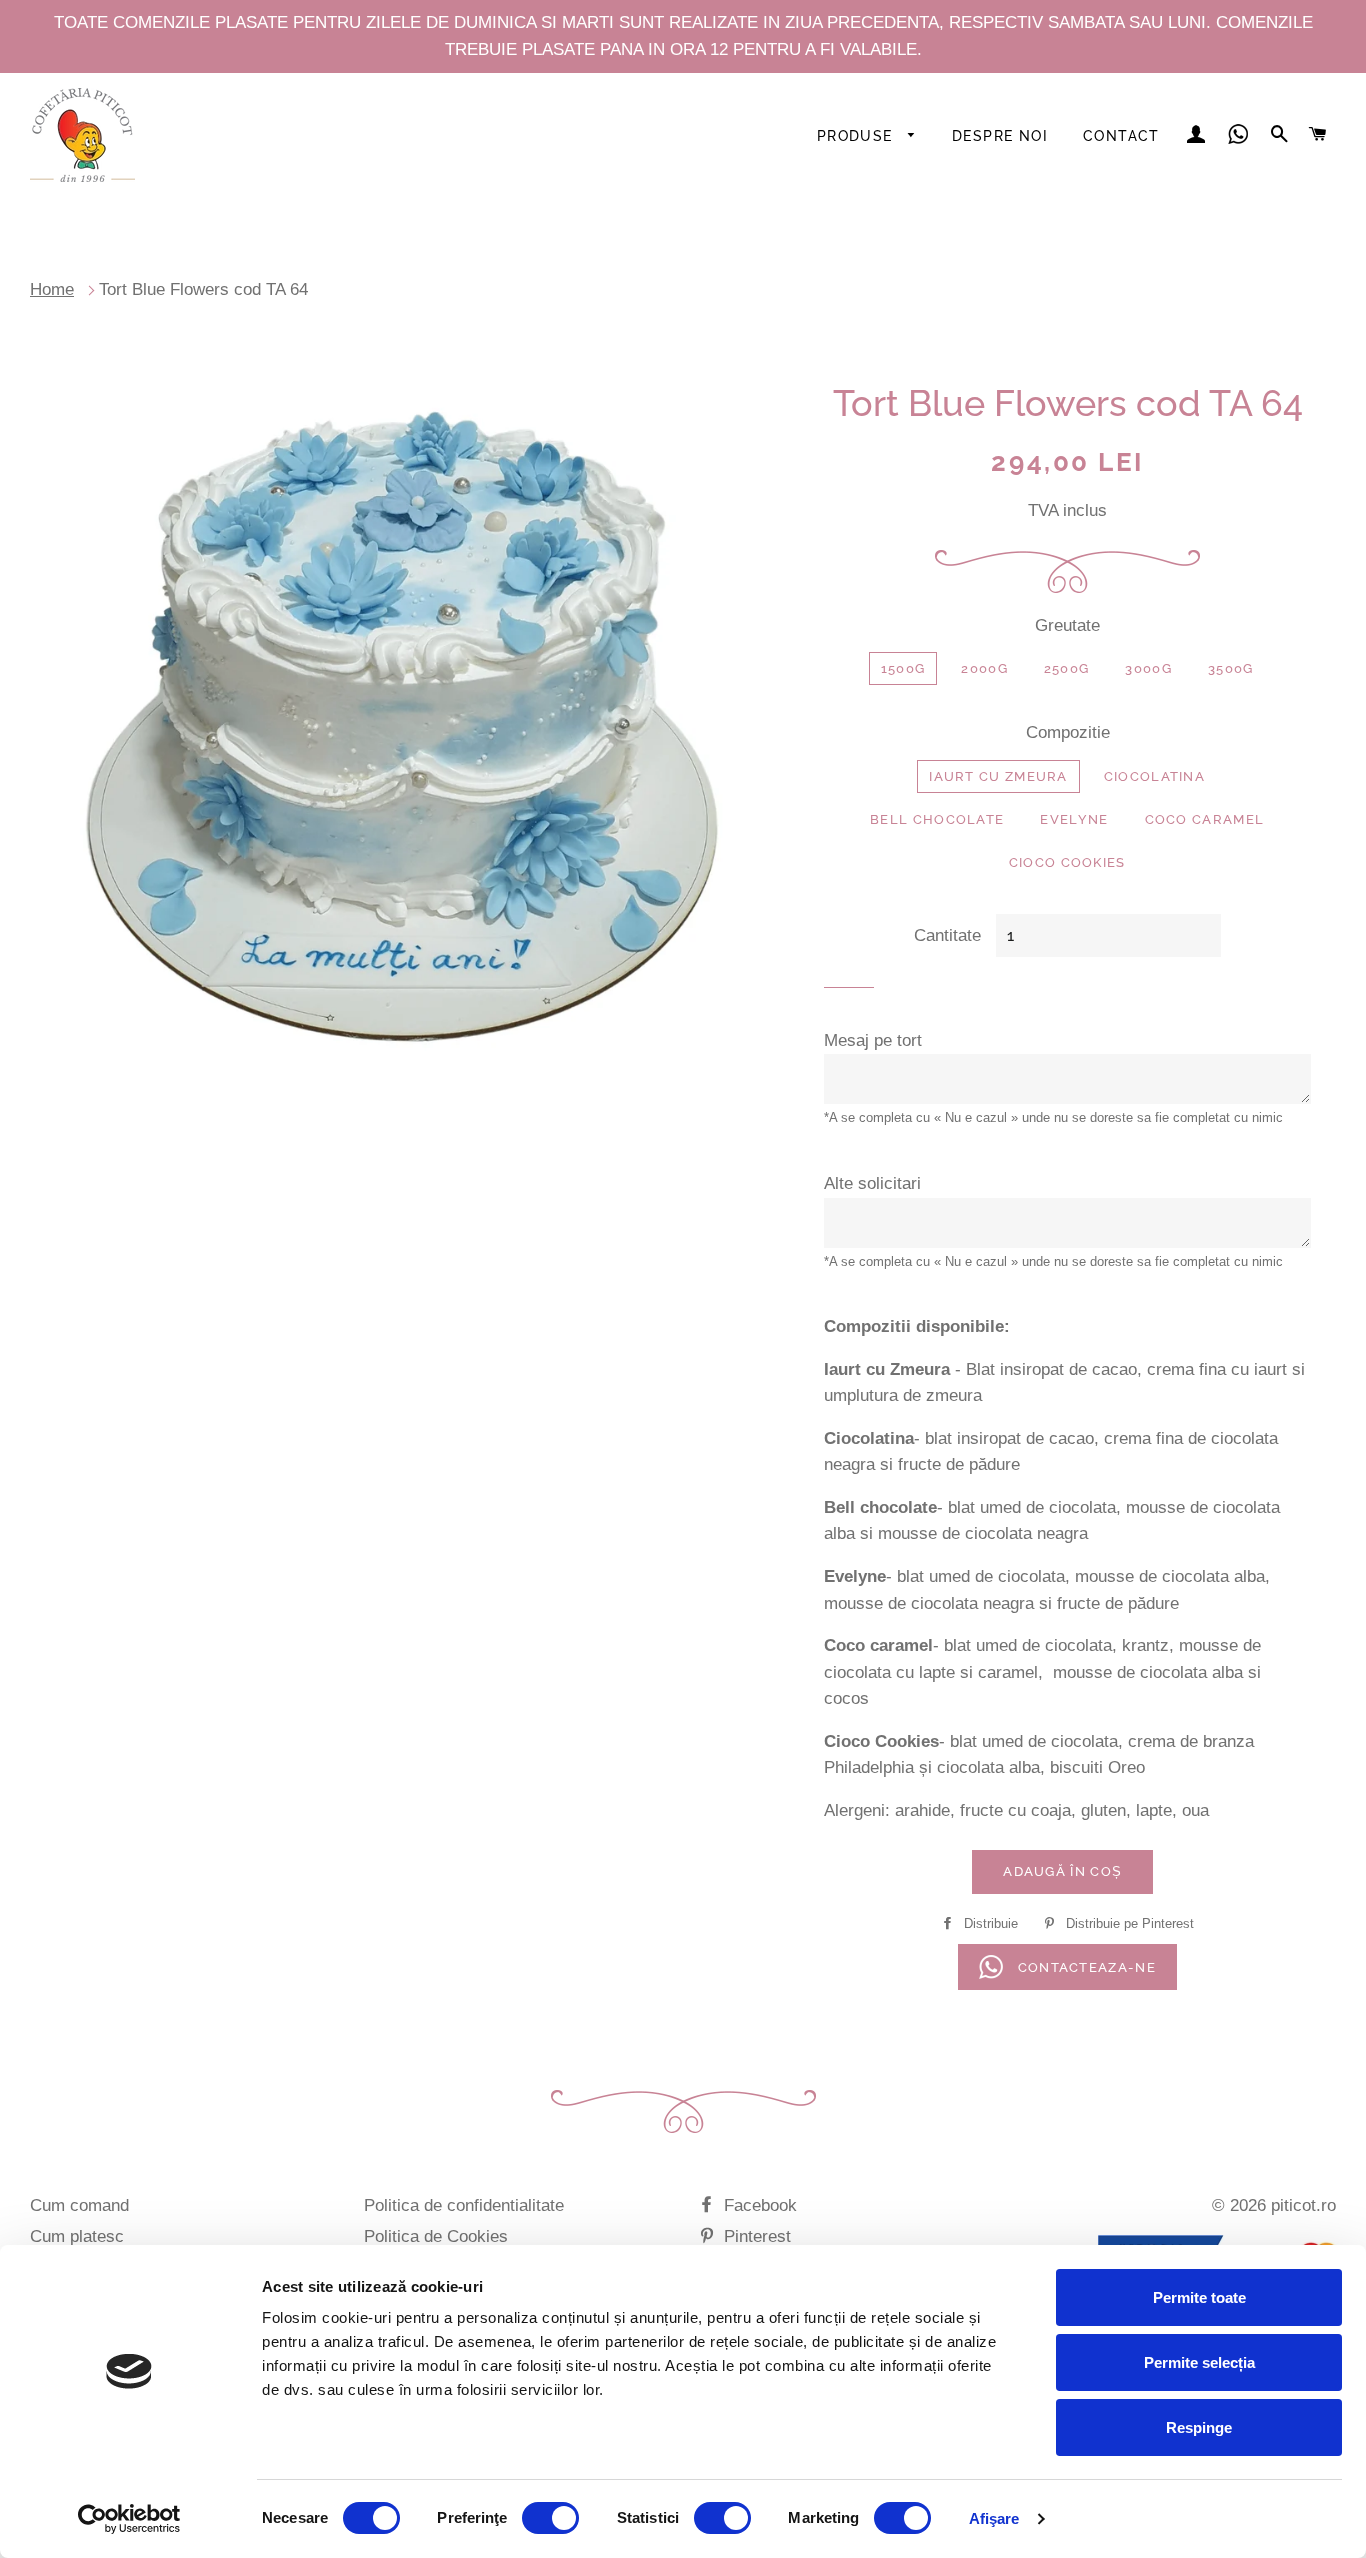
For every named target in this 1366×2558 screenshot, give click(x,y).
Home (52, 289)
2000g (984, 668)
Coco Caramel (1205, 819)
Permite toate (1199, 2297)
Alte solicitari (872, 1183)
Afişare (994, 2518)
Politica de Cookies (436, 2236)
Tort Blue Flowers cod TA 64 (203, 289)
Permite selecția (1199, 2362)
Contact (1121, 136)
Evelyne (1074, 819)
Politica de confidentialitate (464, 2205)
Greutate (1067, 625)
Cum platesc (77, 2236)
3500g (1231, 668)
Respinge (1199, 2427)
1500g (903, 668)
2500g (1067, 668)
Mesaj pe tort (873, 1040)
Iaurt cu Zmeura (998, 776)
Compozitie (1068, 732)
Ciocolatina (1154, 776)
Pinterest (755, 2236)
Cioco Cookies (1067, 862)
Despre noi (1000, 136)
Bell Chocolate (937, 819)
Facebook (758, 2205)
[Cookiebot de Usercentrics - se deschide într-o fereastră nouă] (129, 2519)
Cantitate (947, 935)
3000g (1148, 668)
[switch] (550, 2518)
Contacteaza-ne (1084, 1967)
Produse (857, 136)
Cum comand (79, 2205)
